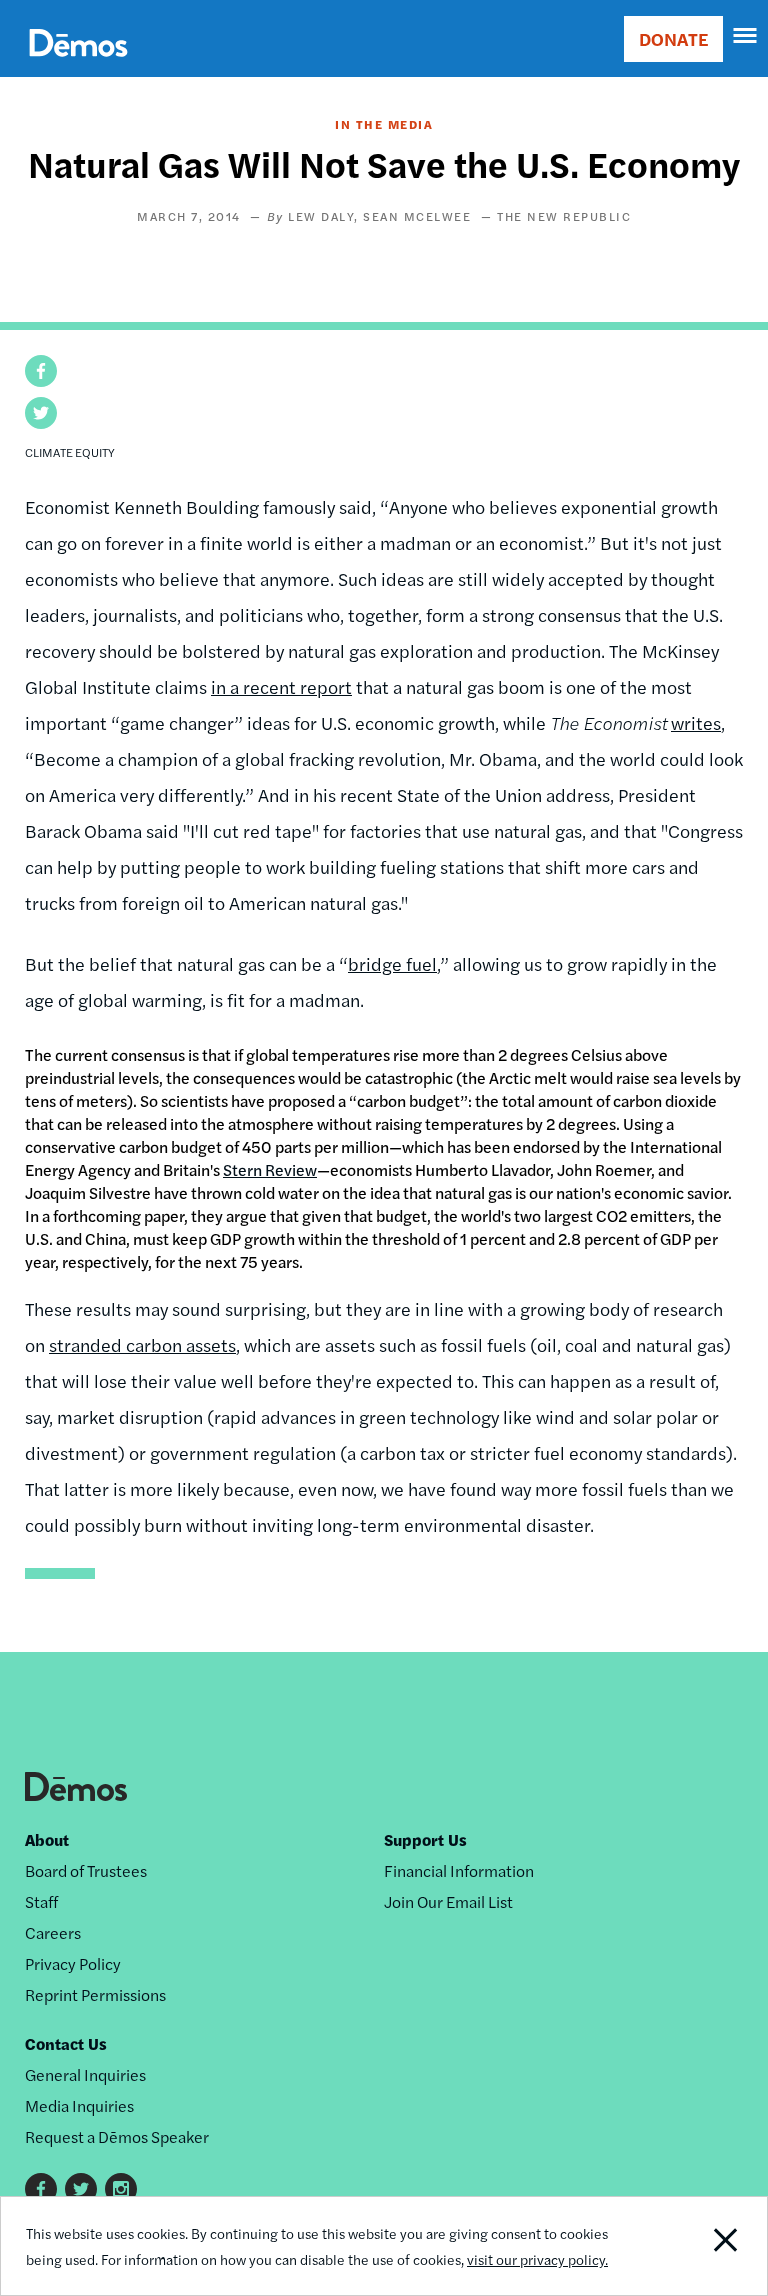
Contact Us (66, 2043)
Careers (53, 1932)
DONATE (673, 38)
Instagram (121, 2189)
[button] (41, 371)
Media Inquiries (79, 2105)
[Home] (78, 65)
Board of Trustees (86, 1870)
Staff (41, 1901)
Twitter (81, 2189)
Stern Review (270, 1169)
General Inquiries (85, 2074)
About (47, 1839)
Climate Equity (70, 452)
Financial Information (459, 1870)
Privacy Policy (73, 1963)
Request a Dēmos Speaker (117, 2136)
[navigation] (746, 36)
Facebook (41, 2189)
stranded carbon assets (142, 1344)
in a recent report (281, 686)
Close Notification (693, 2246)
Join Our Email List (448, 1901)
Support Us (425, 1839)
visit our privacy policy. (537, 2259)
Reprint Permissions (95, 1994)
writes (696, 722)
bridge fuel (392, 963)
